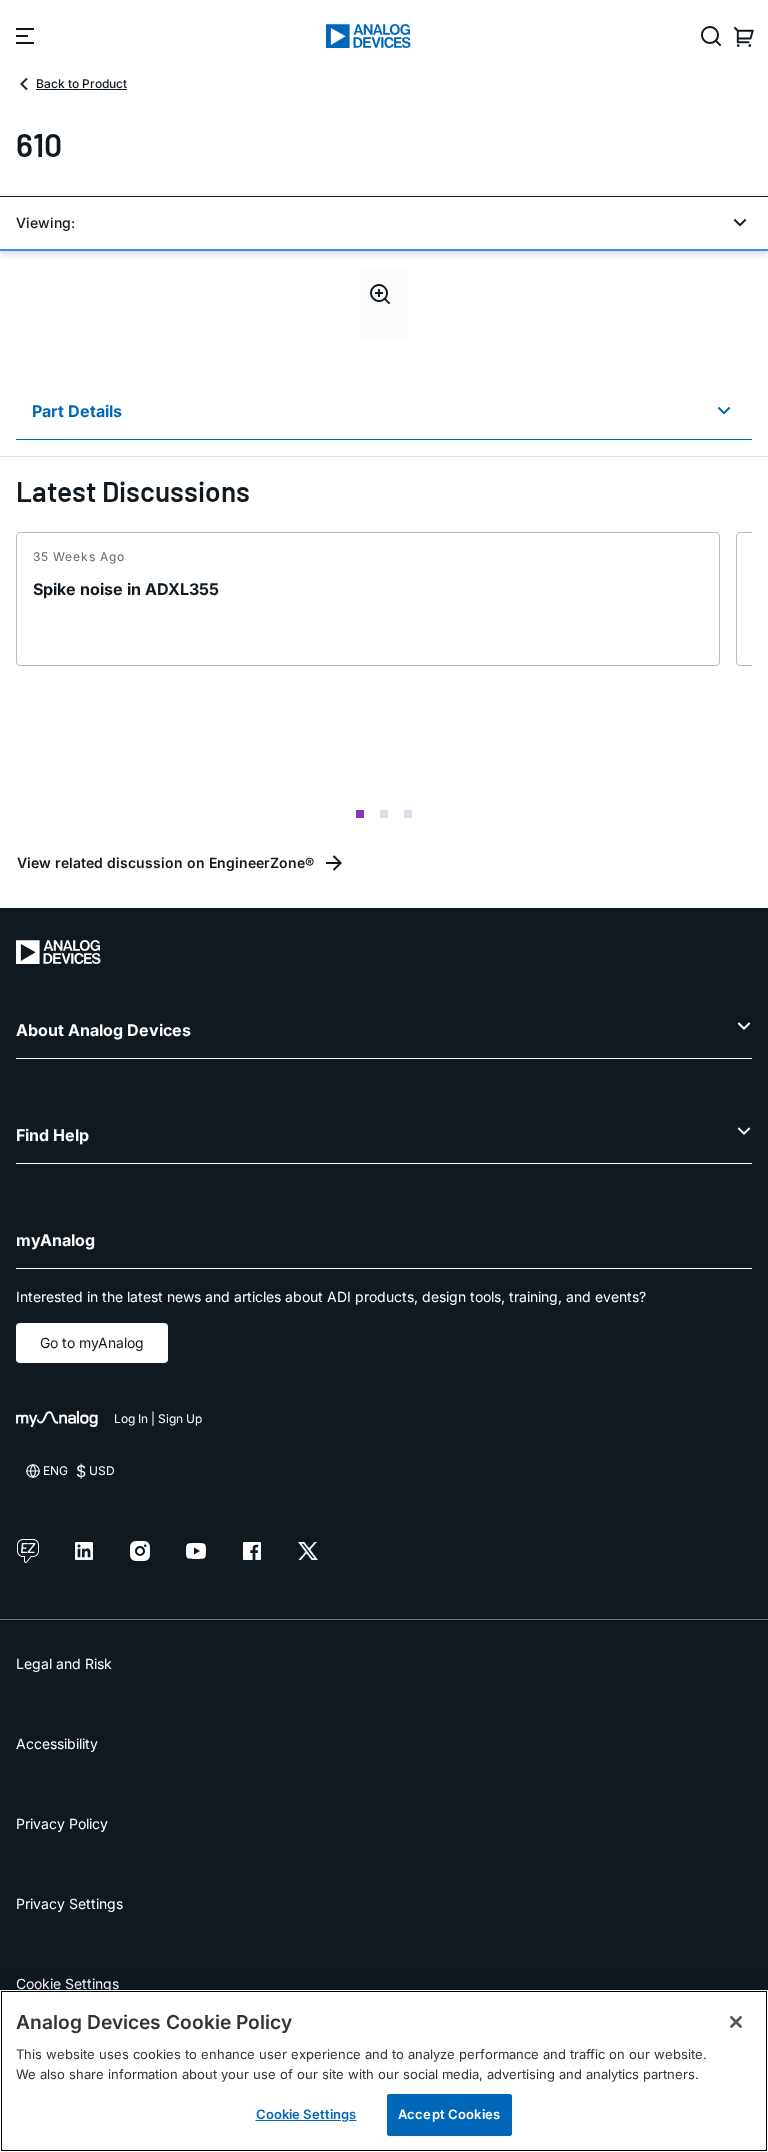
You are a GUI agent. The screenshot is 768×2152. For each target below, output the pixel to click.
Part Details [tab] (77, 411)
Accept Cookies (449, 2114)
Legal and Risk (64, 1663)
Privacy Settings (69, 1903)
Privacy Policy (62, 1823)
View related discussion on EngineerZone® (165, 862)
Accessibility (57, 1743)
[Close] (736, 2022)
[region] (384, 2071)
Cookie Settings (67, 1983)
